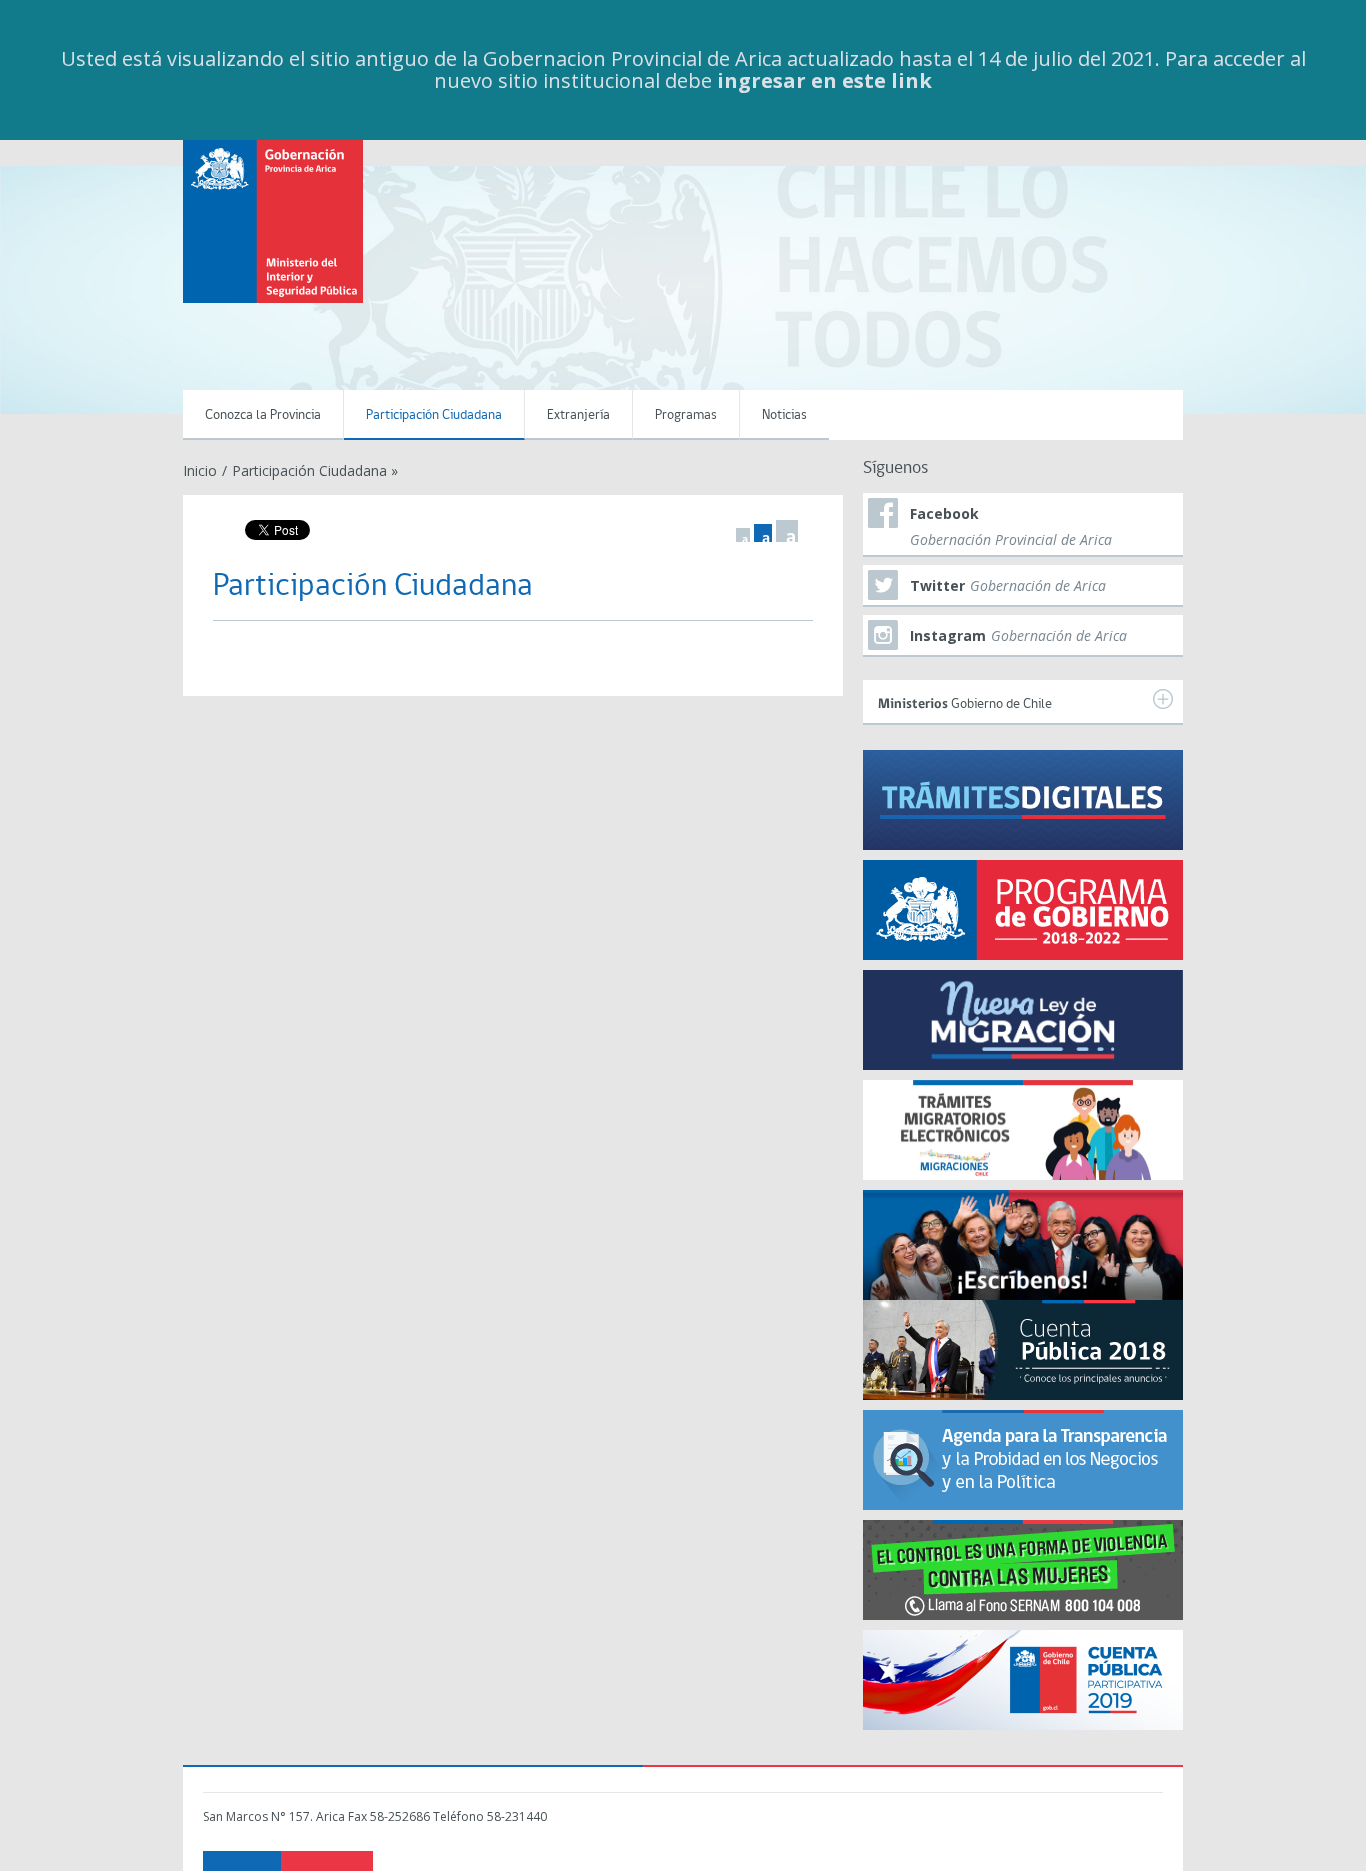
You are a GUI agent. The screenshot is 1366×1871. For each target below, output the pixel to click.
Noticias (784, 415)
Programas (686, 415)
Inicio (200, 470)
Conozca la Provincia (263, 415)
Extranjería (578, 415)
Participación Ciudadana (434, 415)
